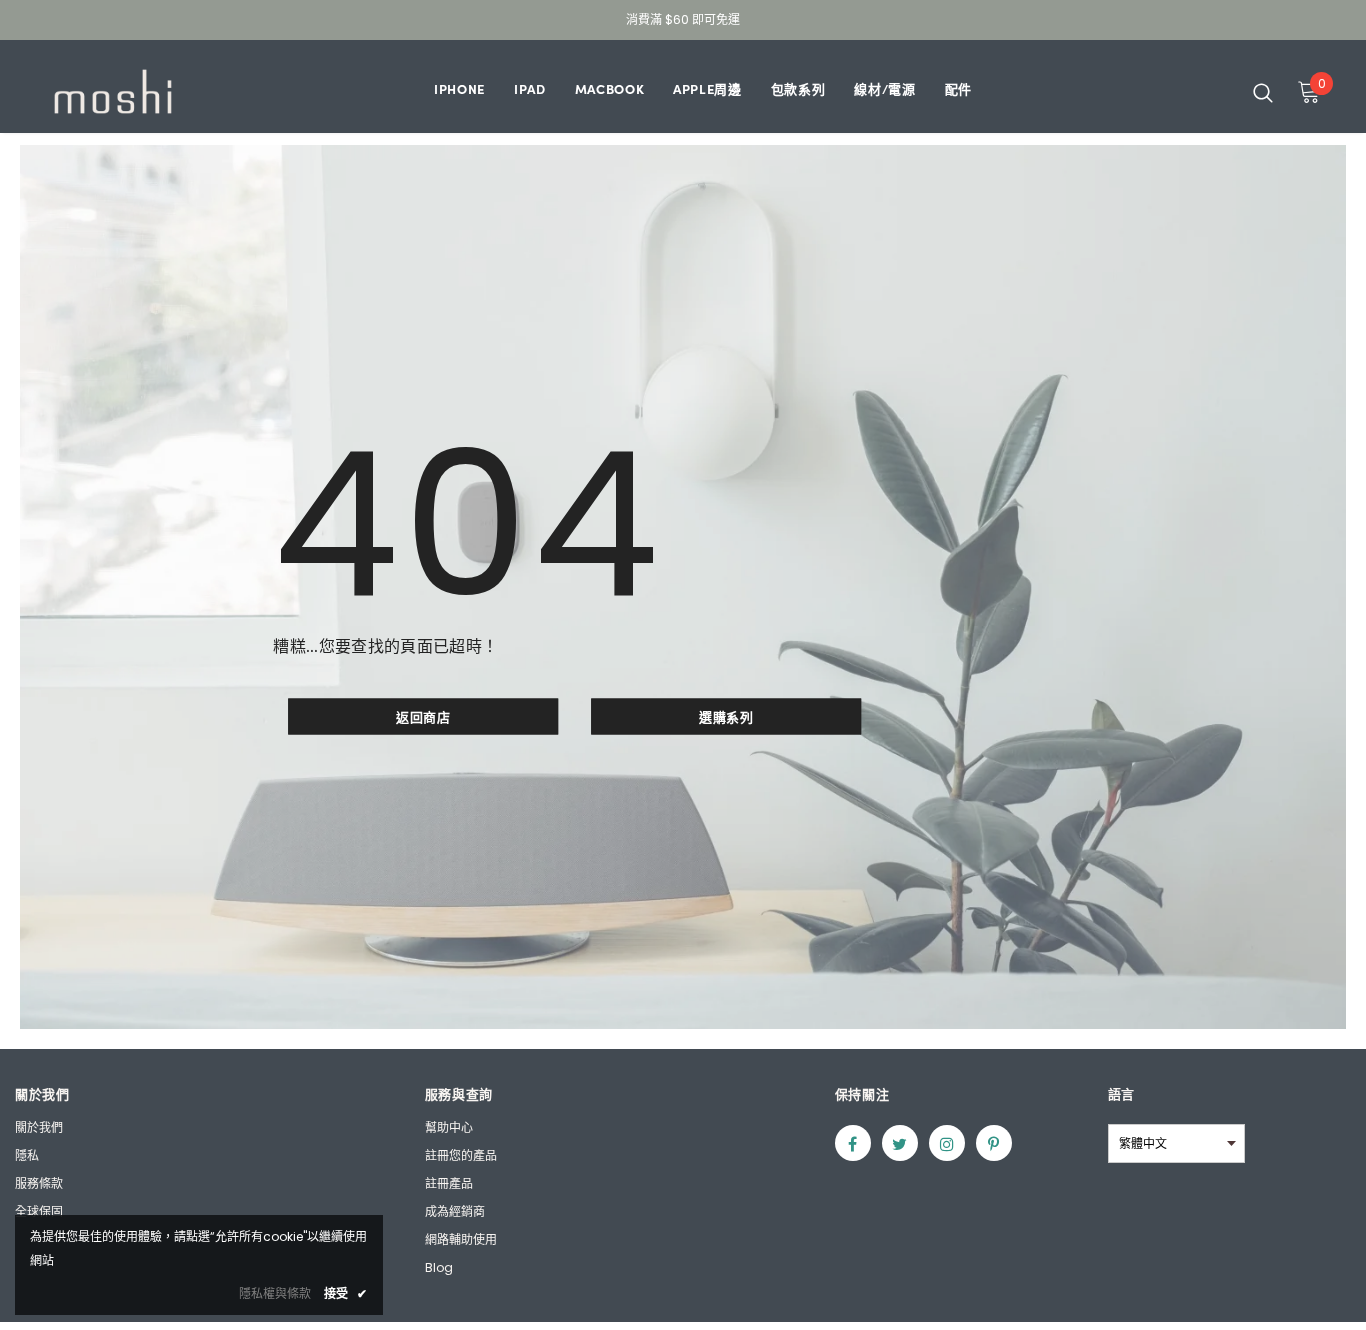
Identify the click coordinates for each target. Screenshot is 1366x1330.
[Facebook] (853, 1143)
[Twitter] (900, 1143)
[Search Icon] (1263, 92)
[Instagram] (947, 1143)
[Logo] (113, 91)
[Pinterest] (994, 1143)
